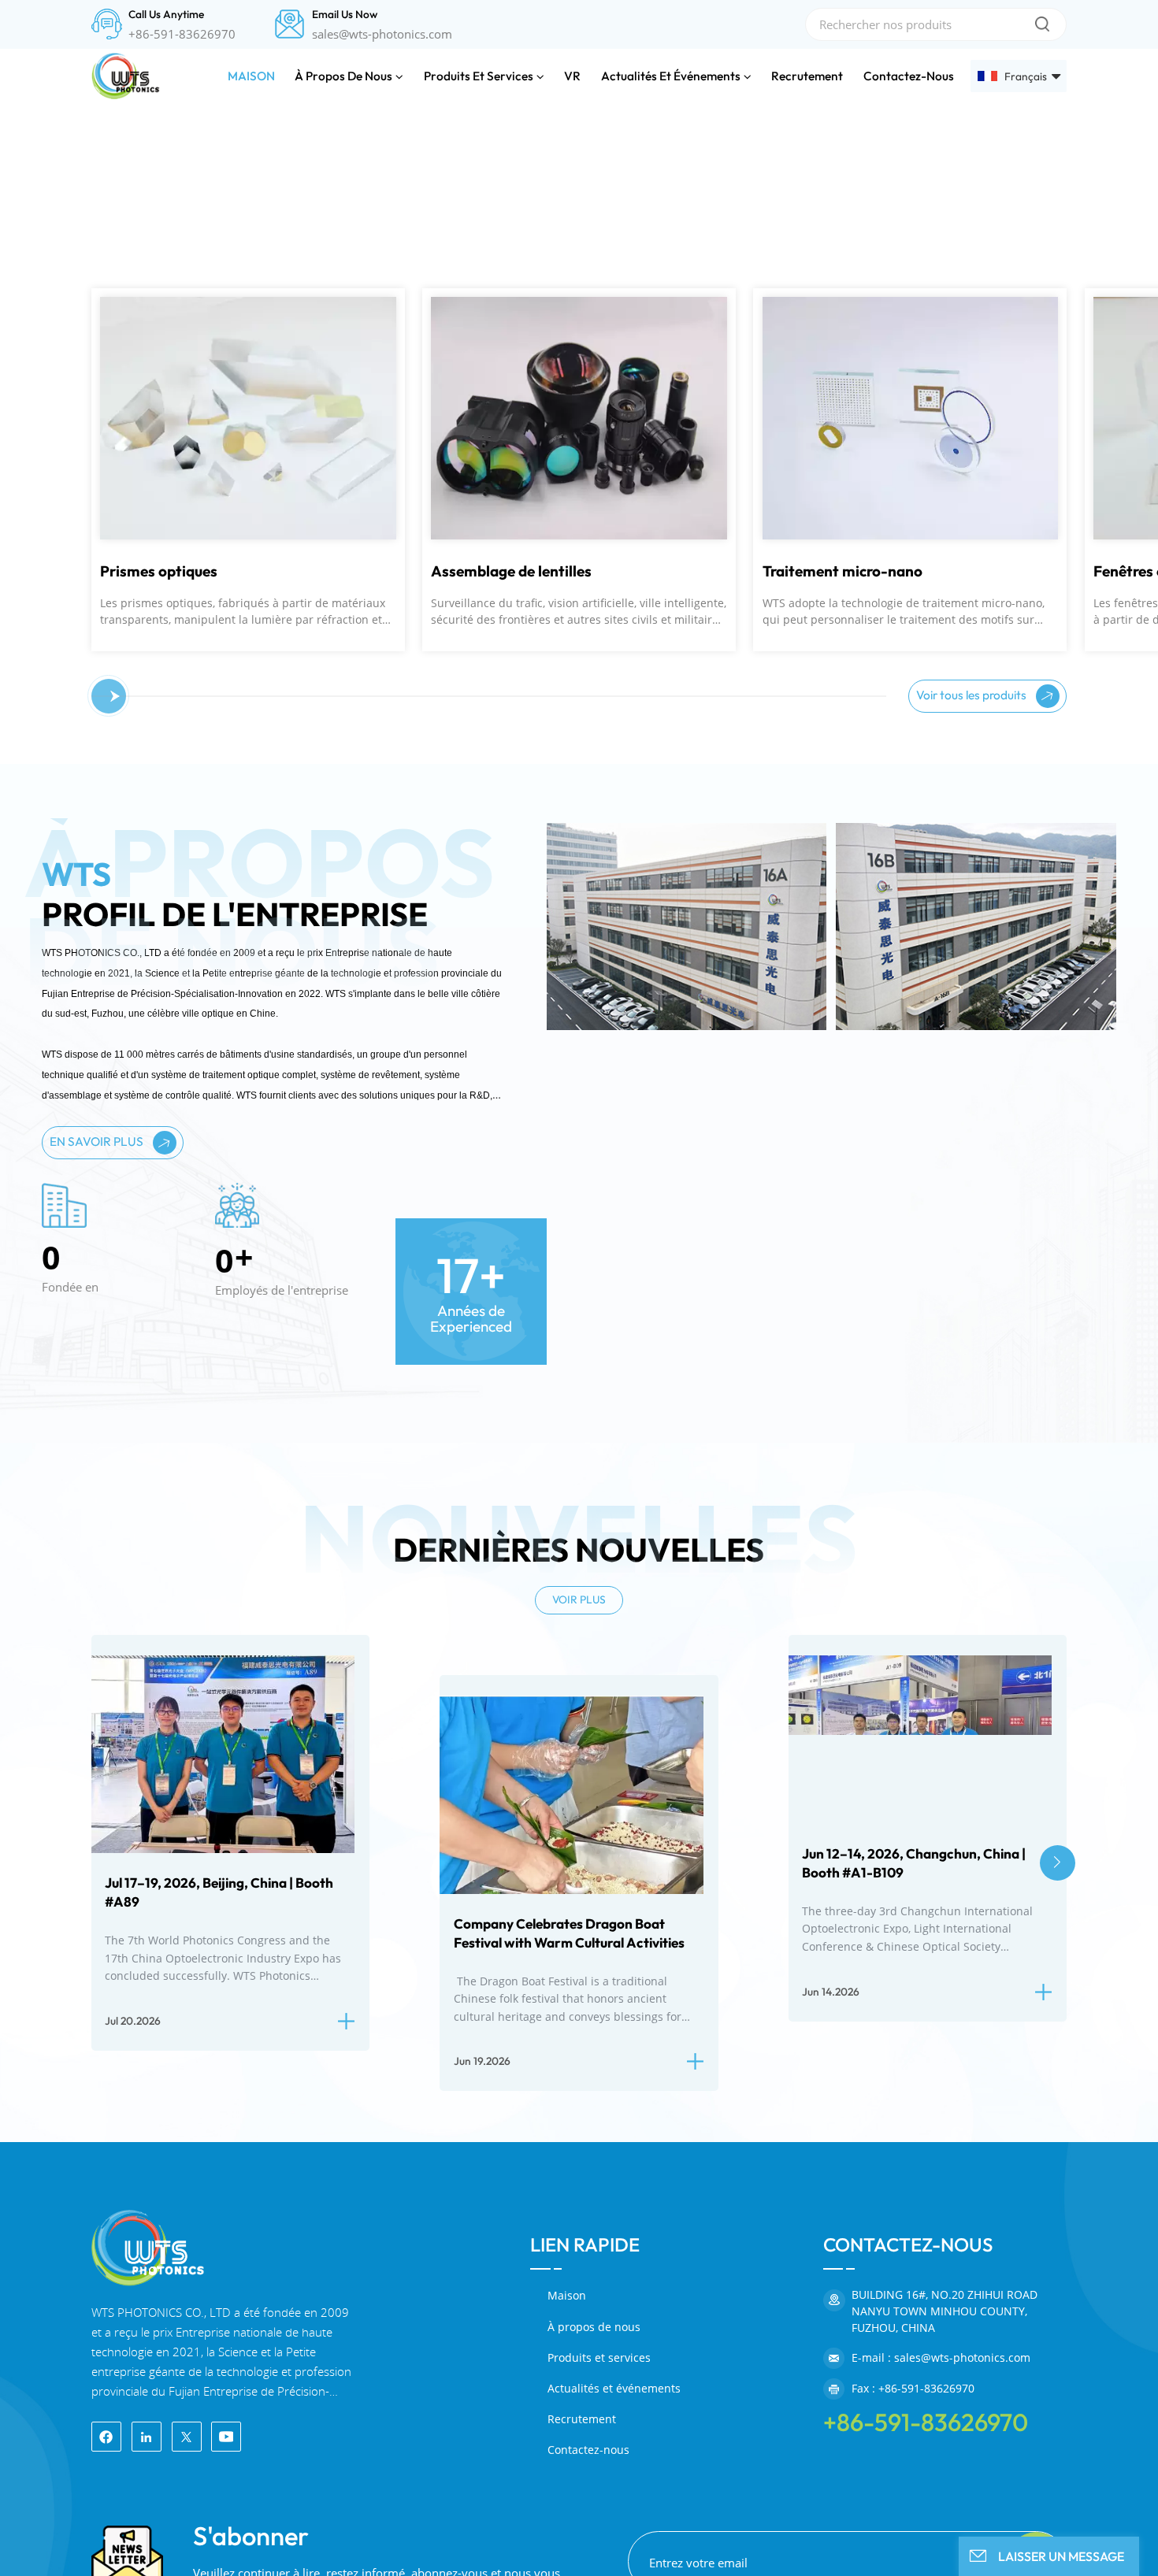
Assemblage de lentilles (180, 965)
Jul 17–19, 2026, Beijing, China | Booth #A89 (219, 2285)
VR (572, 76)
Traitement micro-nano (511, 965)
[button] (18, 356)
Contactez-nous (909, 76)
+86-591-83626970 (182, 34)
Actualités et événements (671, 76)
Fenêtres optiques (824, 965)
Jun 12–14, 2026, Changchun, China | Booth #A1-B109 (914, 2256)
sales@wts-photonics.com (382, 34)
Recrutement (807, 76)
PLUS (124, 720)
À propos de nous (343, 76)
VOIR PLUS (579, 1992)
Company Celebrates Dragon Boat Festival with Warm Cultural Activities (569, 2326)
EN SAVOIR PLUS (98, 1534)
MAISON (251, 76)
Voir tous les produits (972, 1087)
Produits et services (479, 76)
